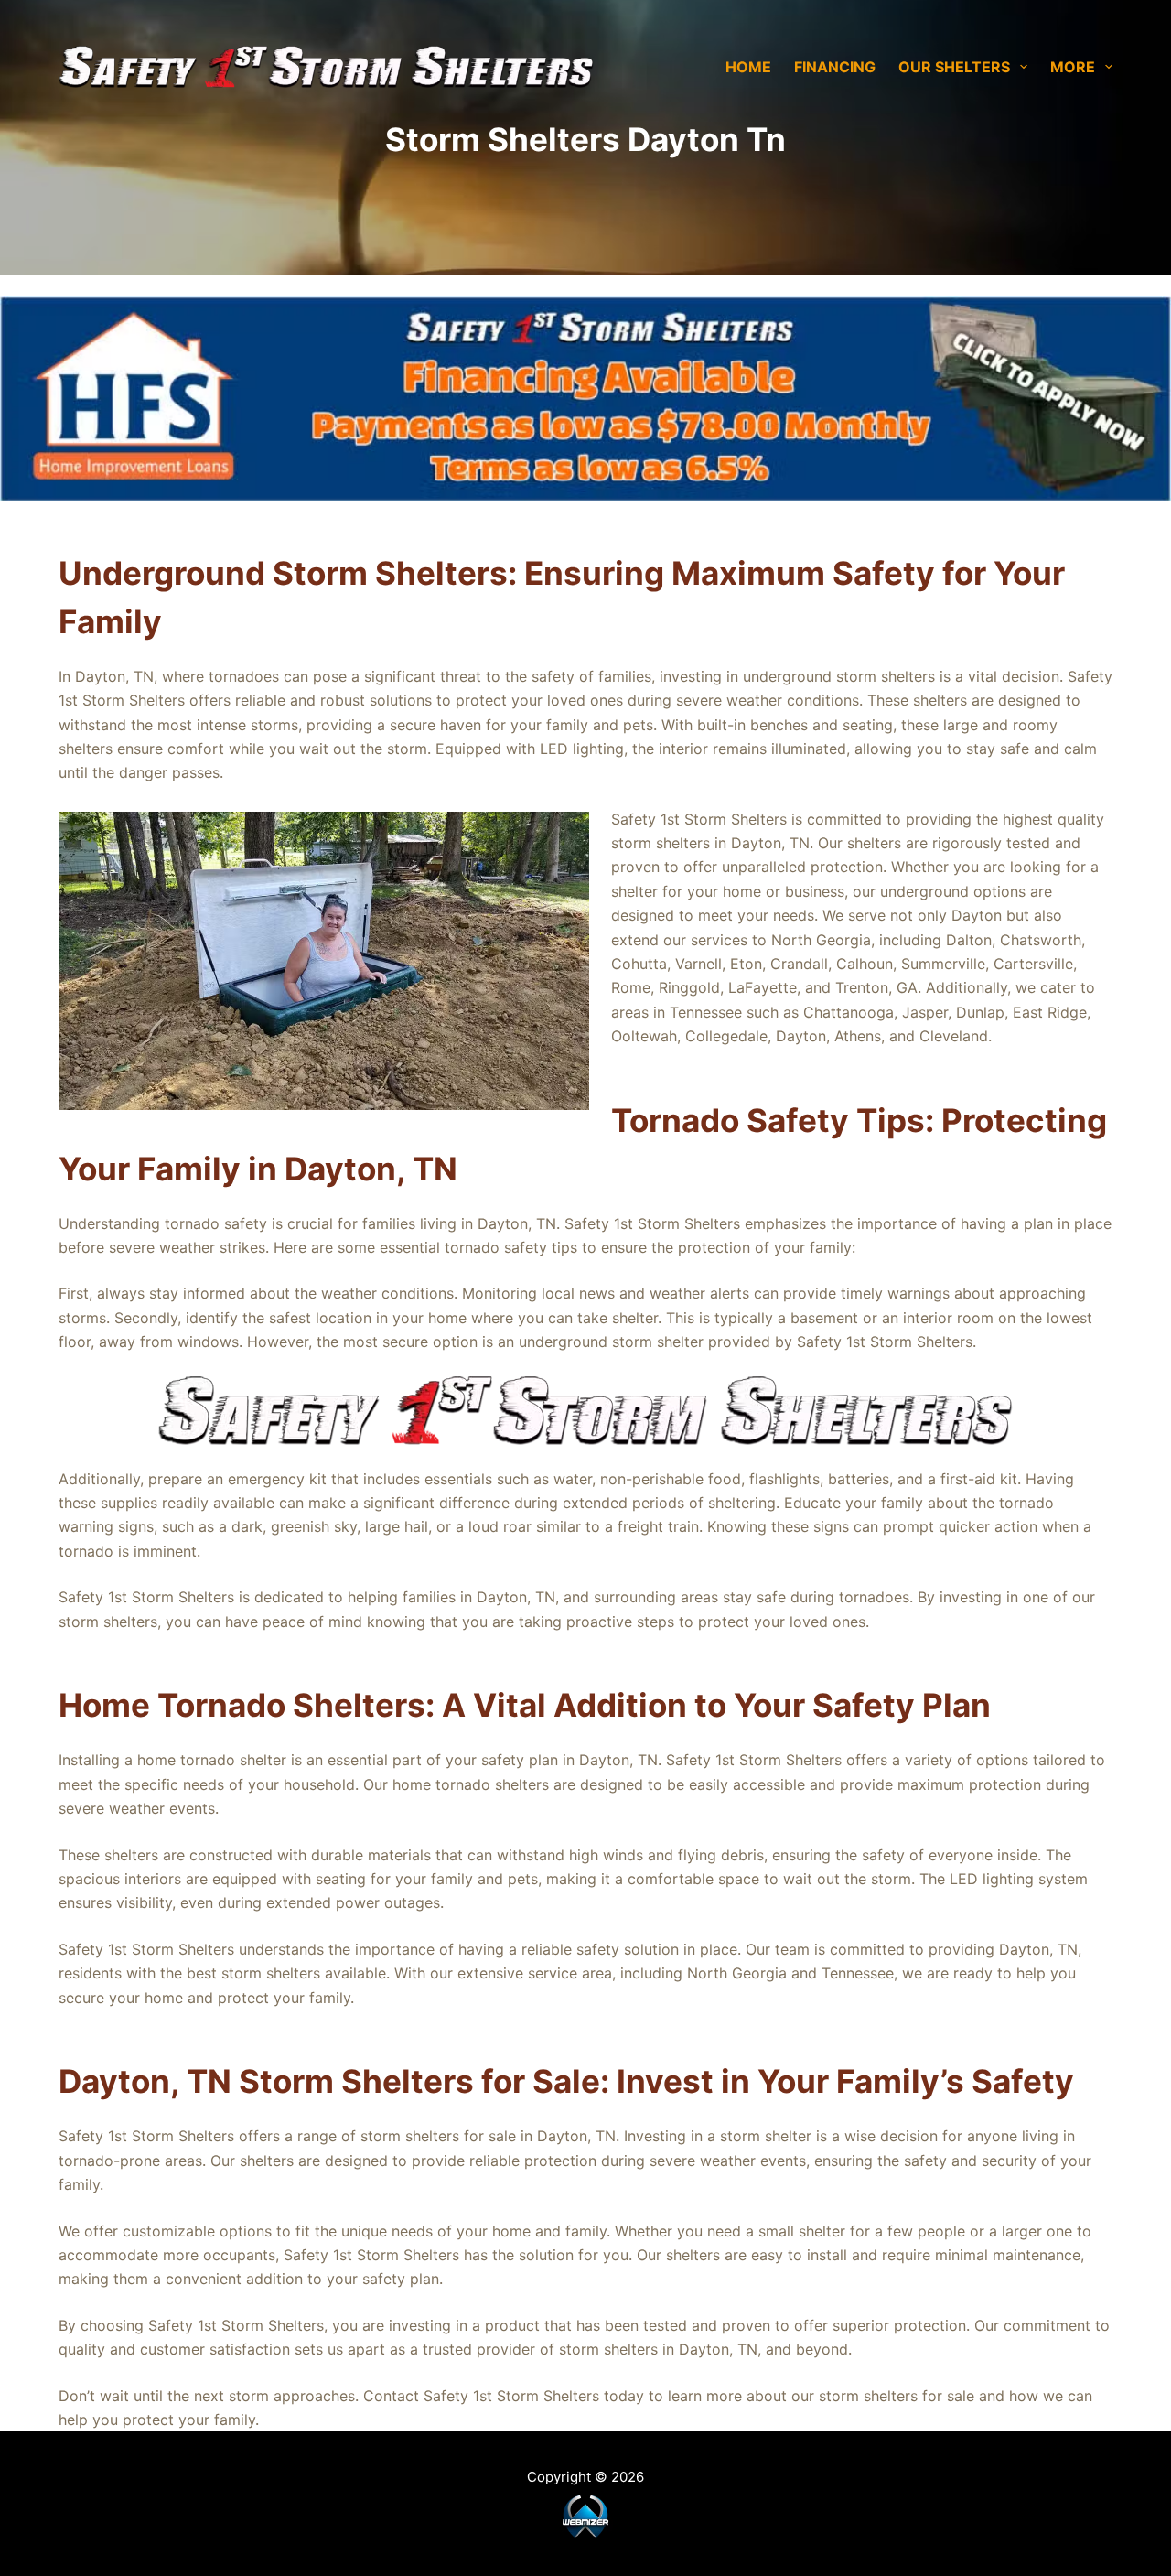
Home (748, 67)
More (1073, 67)
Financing (835, 67)
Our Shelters (954, 67)
